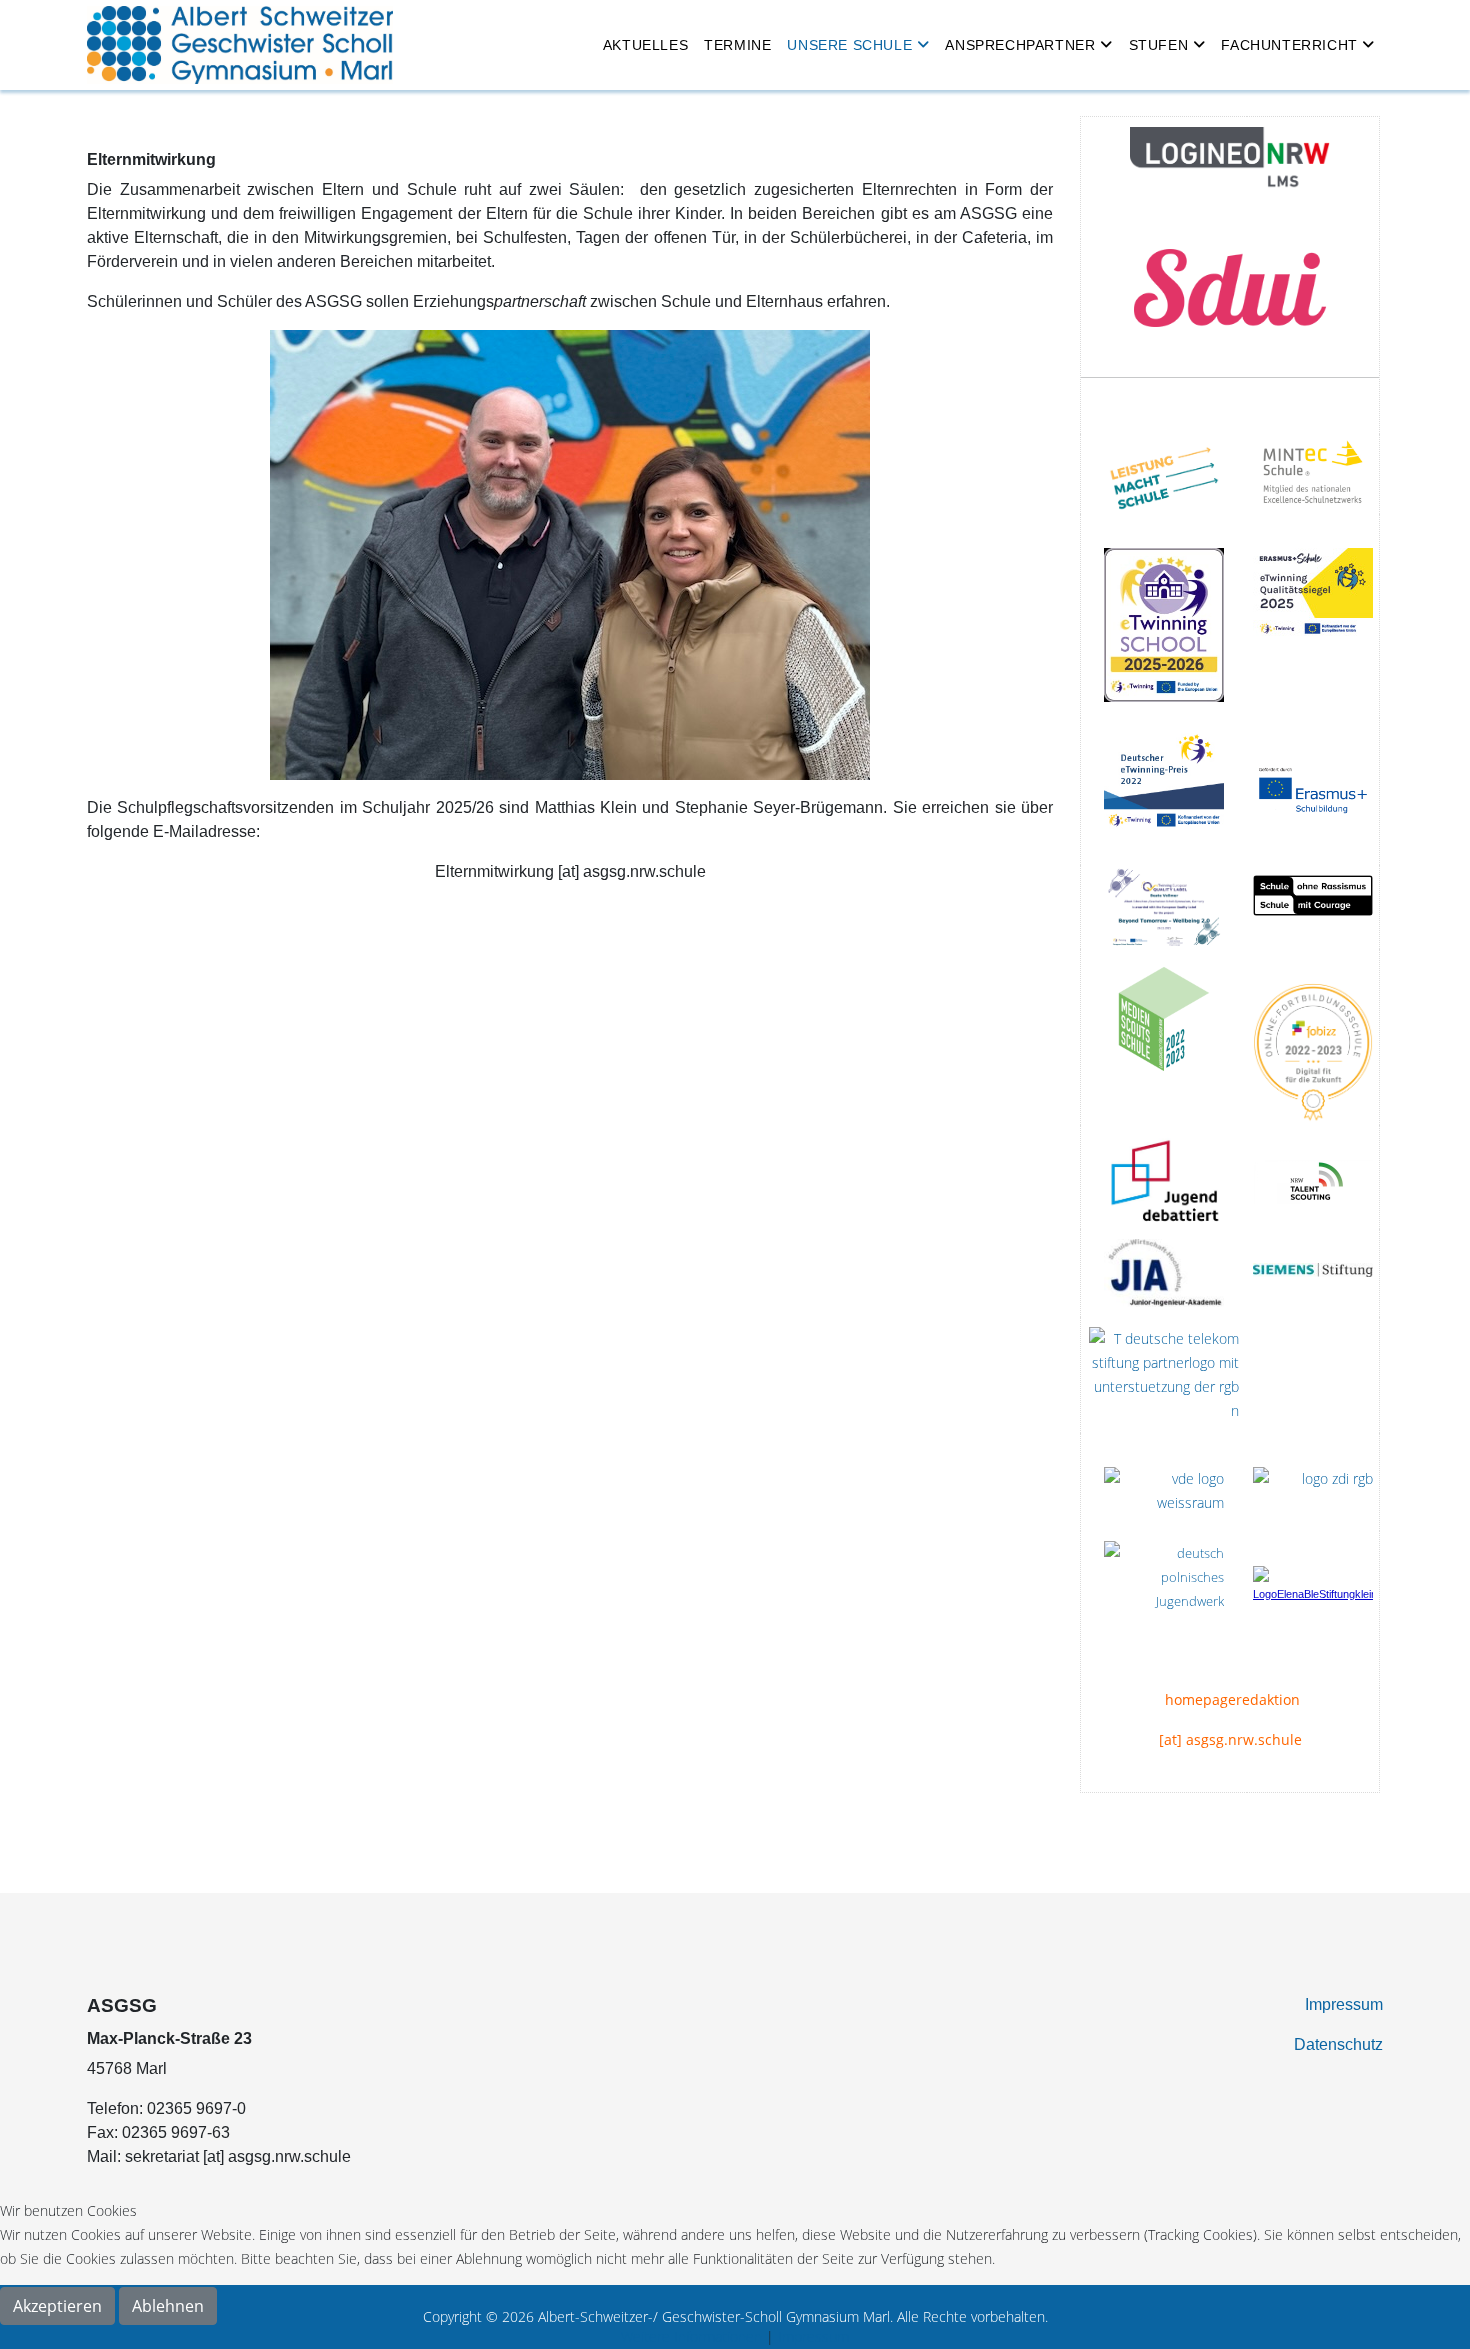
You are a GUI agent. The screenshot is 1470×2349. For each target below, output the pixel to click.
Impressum (1344, 2004)
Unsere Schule (849, 45)
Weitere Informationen (691, 2336)
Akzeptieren (57, 2306)
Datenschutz (1338, 2044)
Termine (737, 45)
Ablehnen (168, 2306)
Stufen (1159, 45)
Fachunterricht (1289, 45)
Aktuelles (645, 45)
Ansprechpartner (1020, 45)
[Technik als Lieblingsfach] (1164, 1273)
